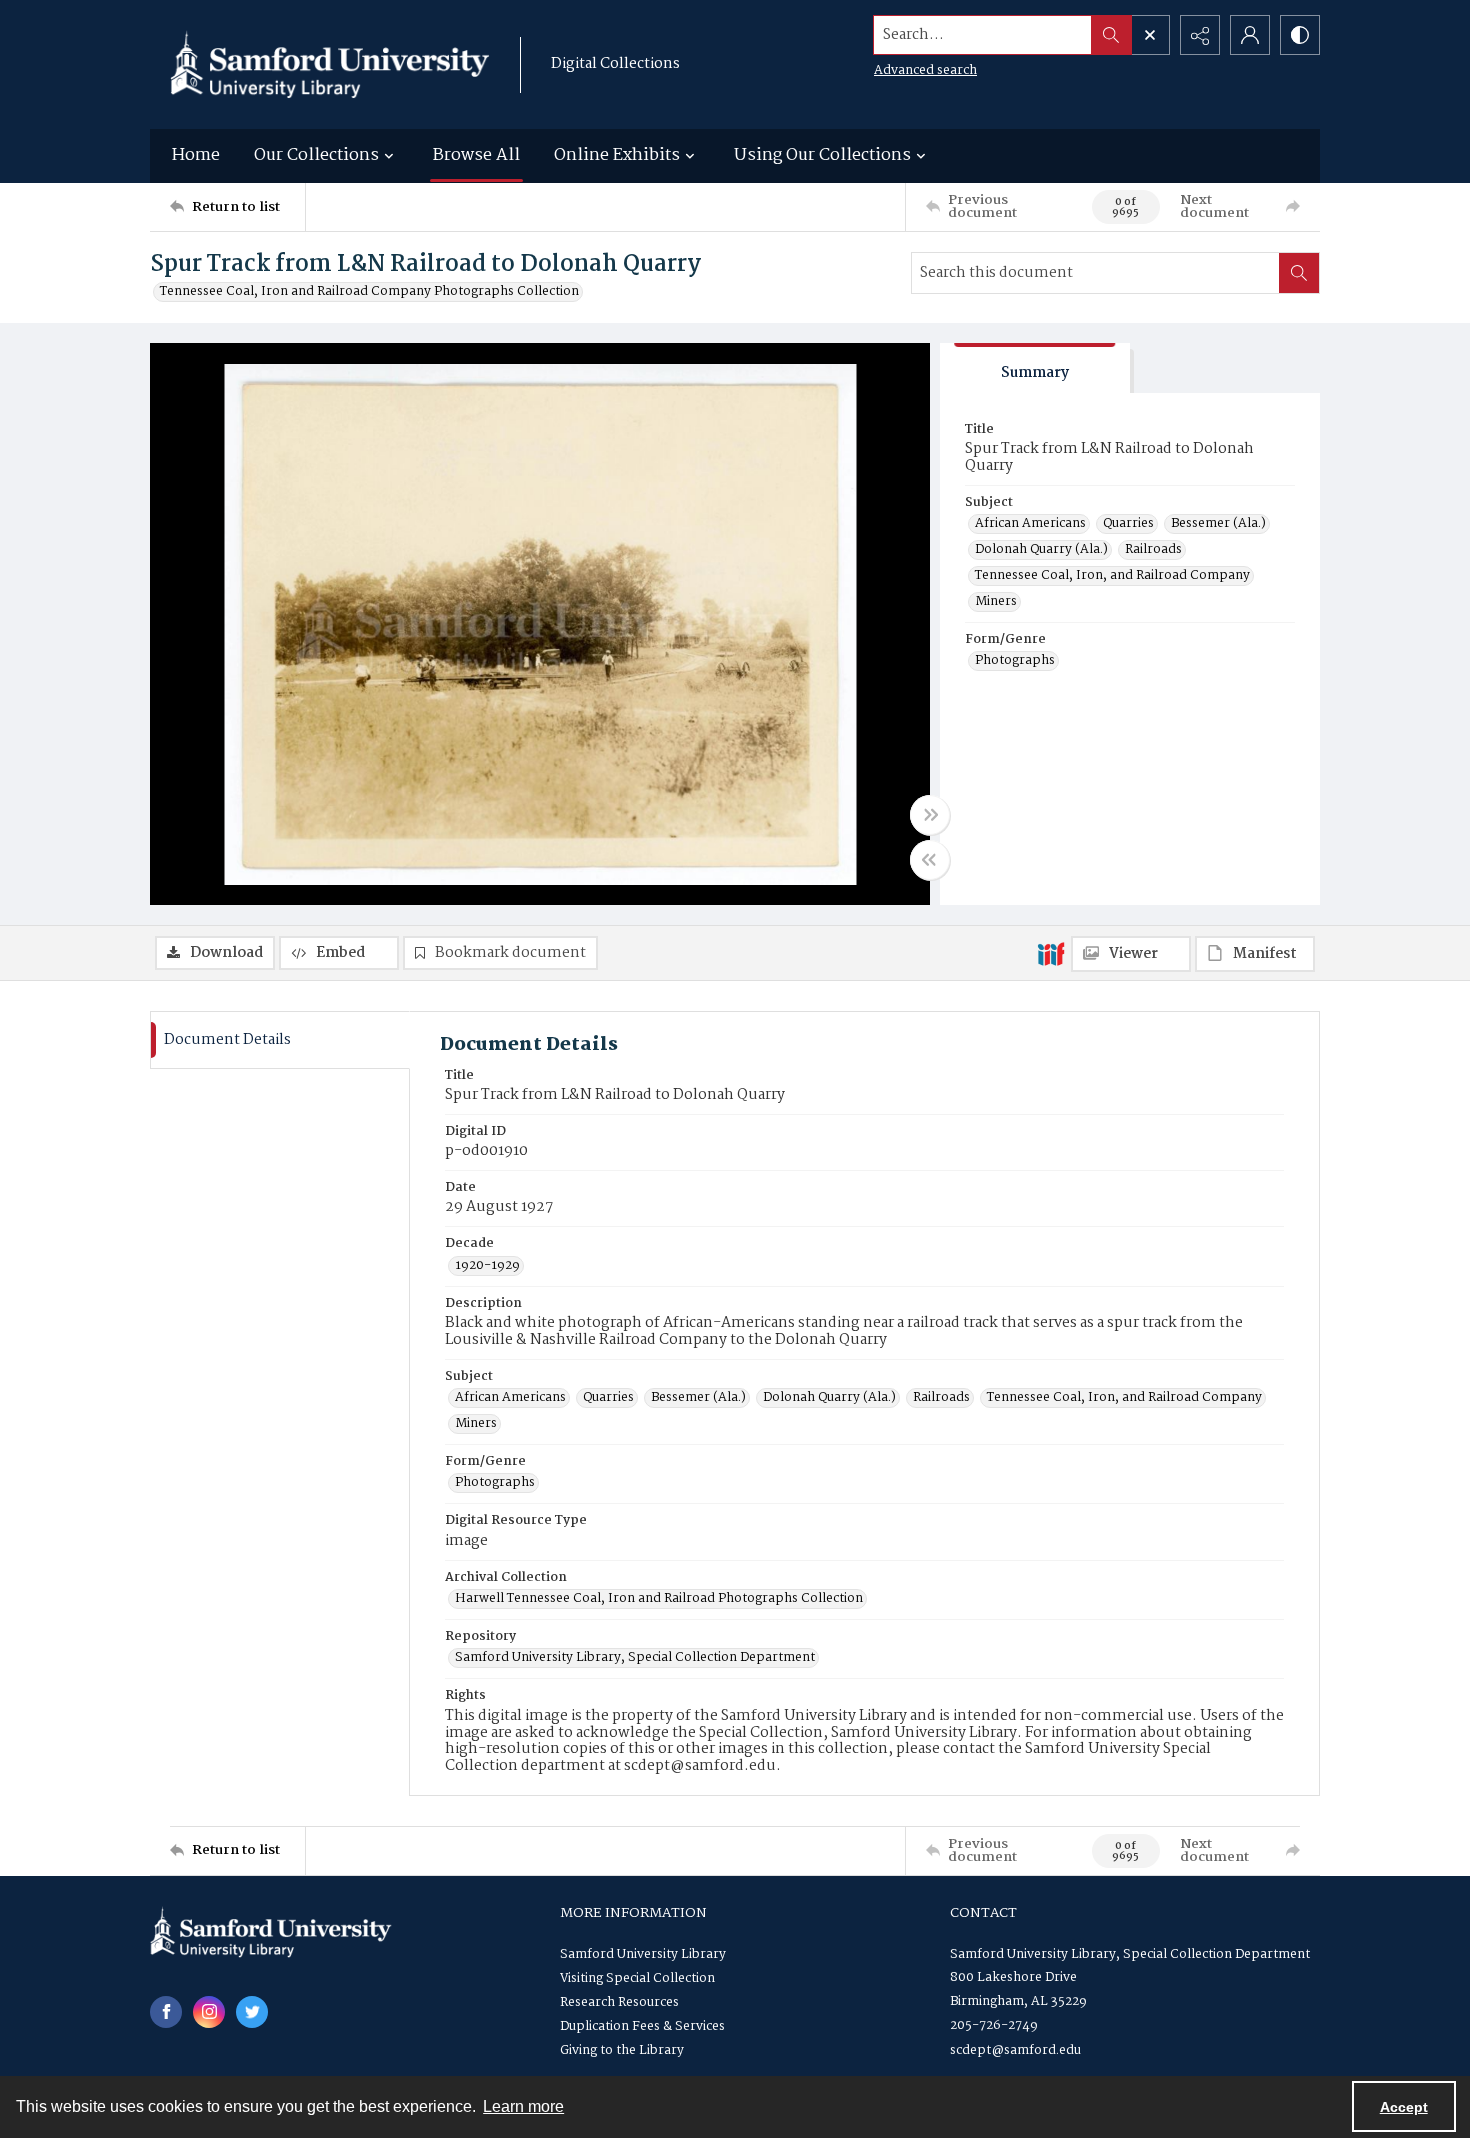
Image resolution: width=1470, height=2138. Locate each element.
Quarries (1128, 524)
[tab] (1035, 368)
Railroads (1153, 550)
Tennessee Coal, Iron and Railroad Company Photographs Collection (369, 292)
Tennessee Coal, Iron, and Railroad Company (1112, 576)
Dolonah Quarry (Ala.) (1041, 550)
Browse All (476, 155)
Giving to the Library (622, 2050)
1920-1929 (487, 1266)
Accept (1404, 2107)
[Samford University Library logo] (330, 64)
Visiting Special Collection (637, 1978)
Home (196, 155)
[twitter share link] (252, 2012)
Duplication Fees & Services (642, 2026)
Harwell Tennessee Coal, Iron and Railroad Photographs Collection (659, 1599)
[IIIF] (1051, 953)
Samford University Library (643, 1954)
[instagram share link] (209, 2012)
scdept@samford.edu (1015, 2050)
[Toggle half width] (930, 860)
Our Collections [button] (316, 155)
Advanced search (925, 70)
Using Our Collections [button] (822, 155)
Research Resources (619, 2002)
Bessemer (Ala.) (1218, 524)
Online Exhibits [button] (617, 155)
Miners (996, 602)
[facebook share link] (166, 2012)
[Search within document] (1299, 273)
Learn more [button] (523, 2106)
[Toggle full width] (930, 815)
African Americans (1030, 524)
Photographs (1015, 661)
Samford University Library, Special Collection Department (635, 1658)
